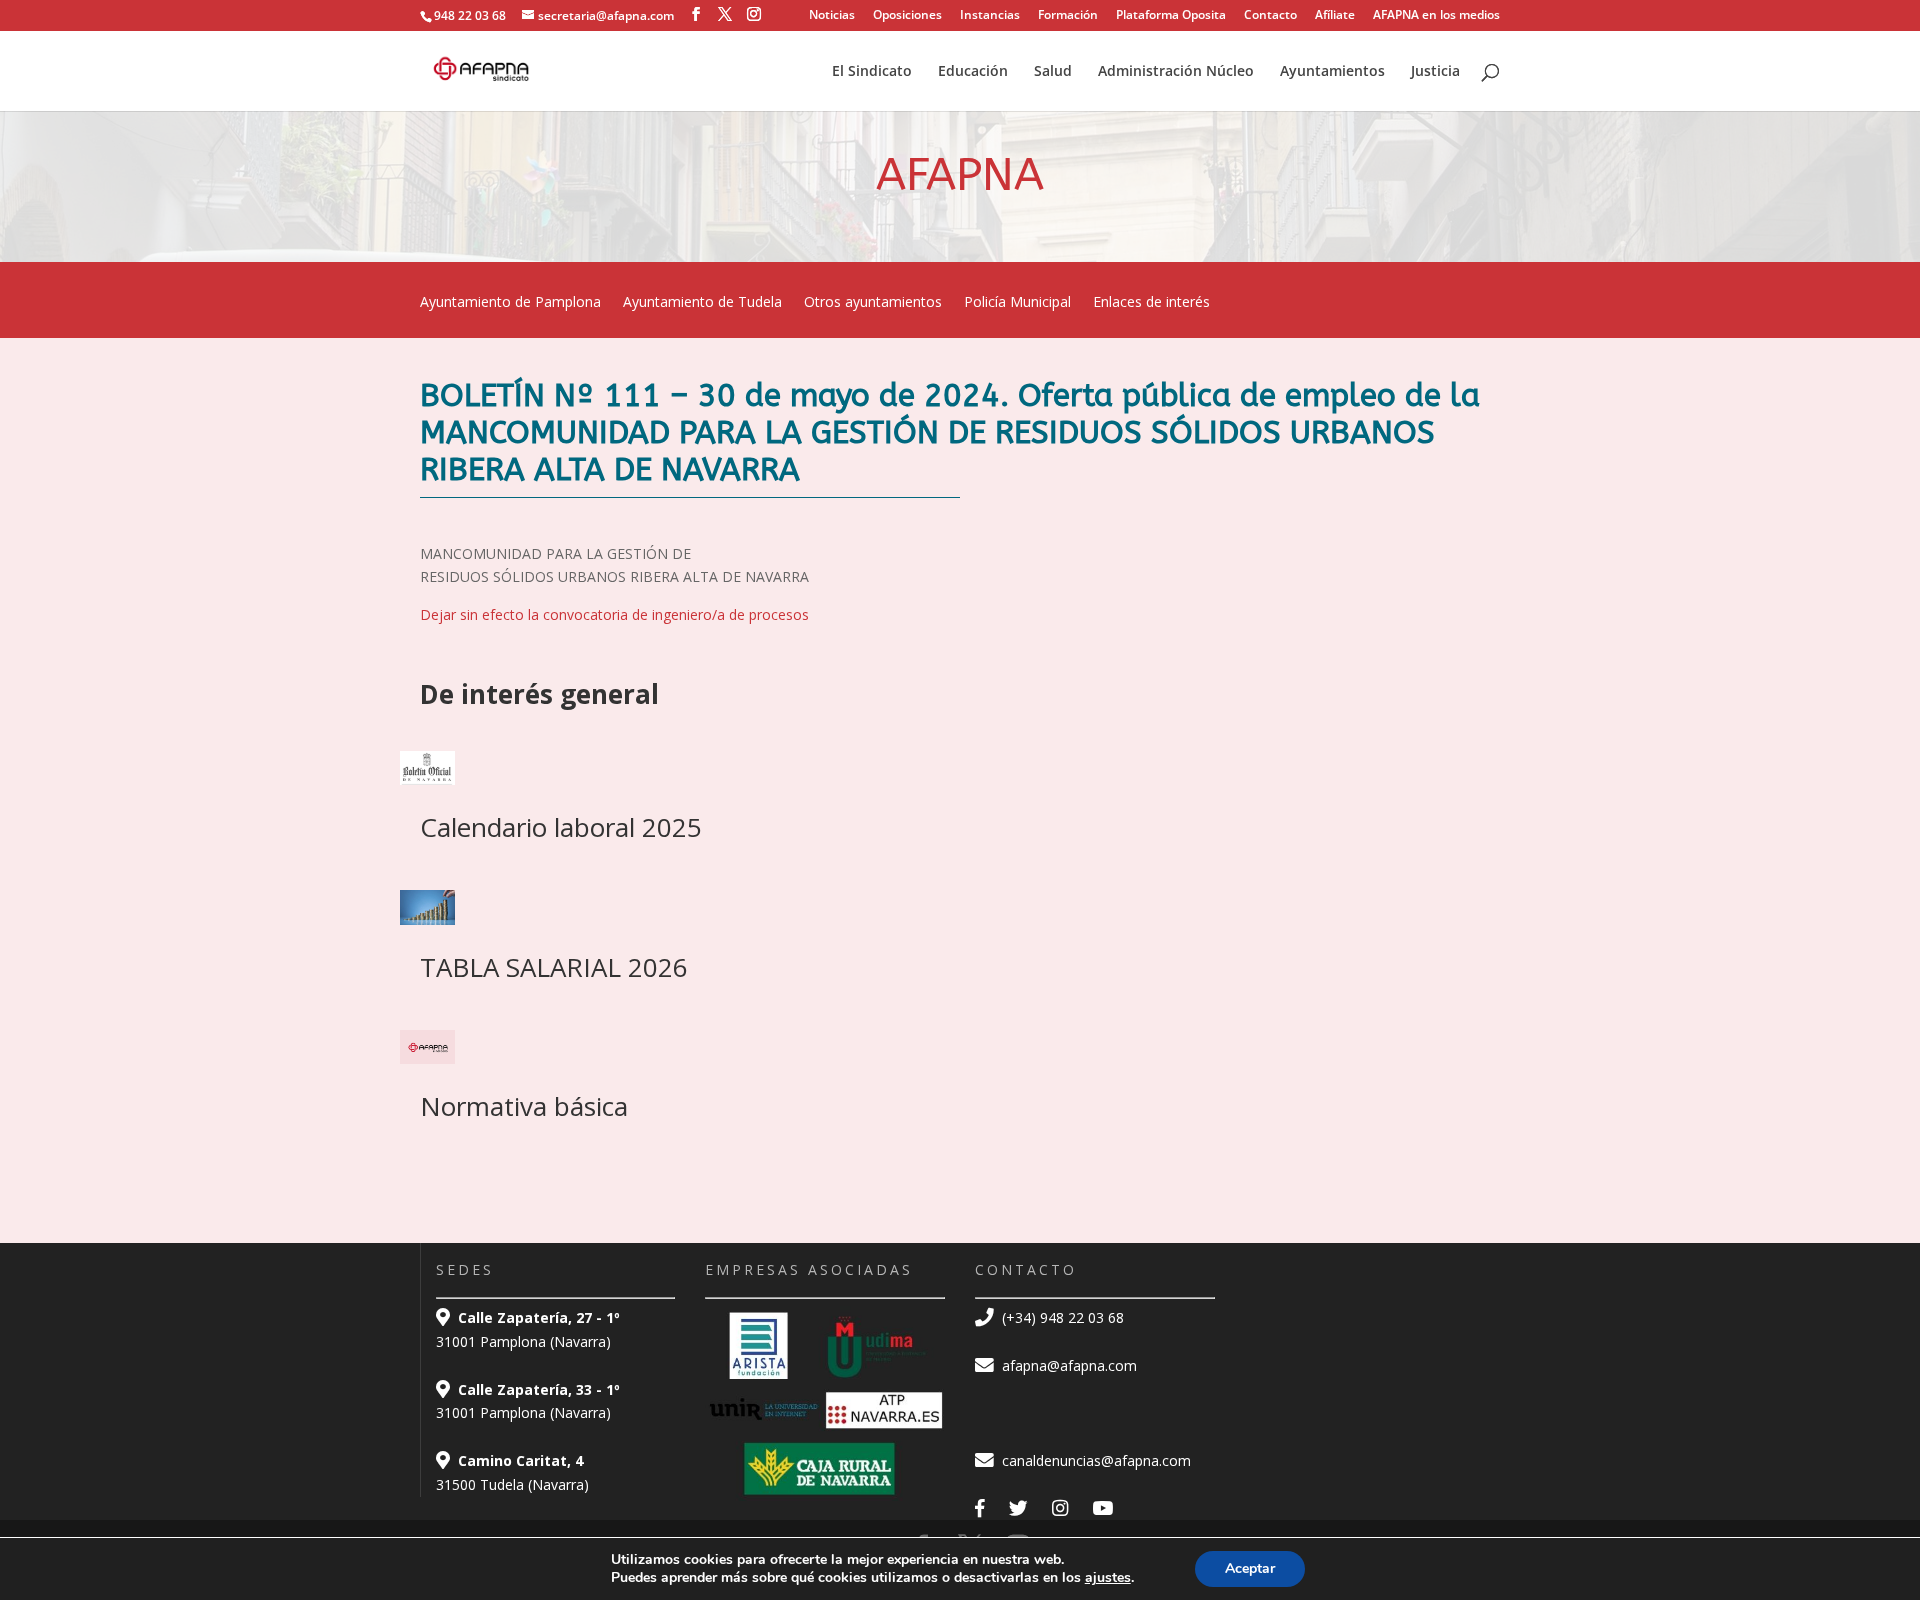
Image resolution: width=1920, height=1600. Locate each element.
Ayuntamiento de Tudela (702, 303)
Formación (1068, 16)
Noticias (832, 16)
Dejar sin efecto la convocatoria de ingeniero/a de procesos (614, 614)
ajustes (1108, 1578)
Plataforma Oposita (1171, 16)
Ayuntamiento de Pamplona (510, 303)
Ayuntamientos (1332, 72)
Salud (1053, 72)
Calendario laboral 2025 (561, 827)
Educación (973, 72)
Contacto (1270, 16)
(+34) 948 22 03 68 (1061, 1317)
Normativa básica (524, 1106)
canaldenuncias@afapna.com (1094, 1460)
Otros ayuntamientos (873, 303)
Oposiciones (907, 16)
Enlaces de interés (1151, 303)
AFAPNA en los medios (1436, 16)
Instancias (990, 16)
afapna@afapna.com (1067, 1365)
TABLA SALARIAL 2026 (554, 967)
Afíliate (1335, 16)
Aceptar (1250, 1568)
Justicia (1435, 72)
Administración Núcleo (1176, 72)
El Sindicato (872, 72)
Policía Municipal (1017, 303)
